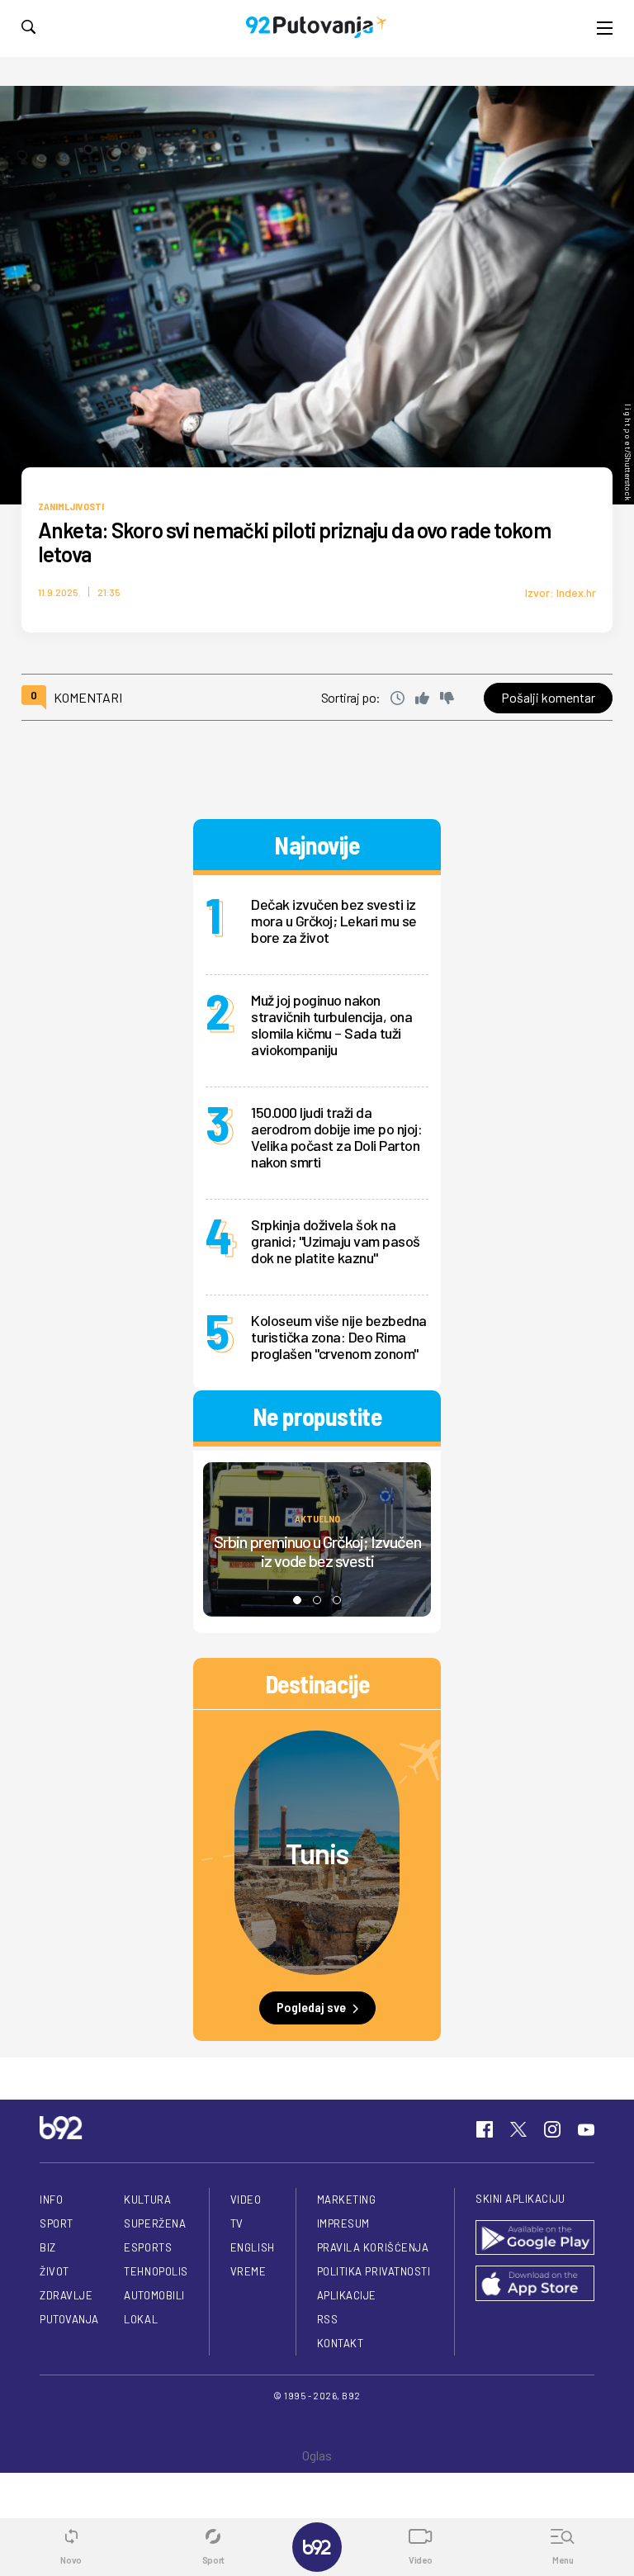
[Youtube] (586, 2129)
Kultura (147, 2200)
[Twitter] (518, 2129)
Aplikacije (347, 2295)
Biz (48, 2247)
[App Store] (535, 2285)
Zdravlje (66, 2295)
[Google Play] (535, 2239)
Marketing (347, 2200)
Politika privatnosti (374, 2271)
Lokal (141, 2319)
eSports (148, 2247)
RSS (328, 2319)
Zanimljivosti (71, 506)
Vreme (248, 2271)
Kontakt (341, 2343)
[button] (297, 1600)
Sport (57, 2223)
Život (54, 2271)
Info (51, 2200)
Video (246, 2200)
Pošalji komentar (548, 697)
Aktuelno (317, 1518)
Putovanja (69, 2319)
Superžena (155, 2223)
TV (237, 2223)
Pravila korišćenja (373, 2247)
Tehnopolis (156, 2271)
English (253, 2247)
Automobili (154, 2295)
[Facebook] (485, 2129)
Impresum (343, 2223)
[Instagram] (552, 2129)
